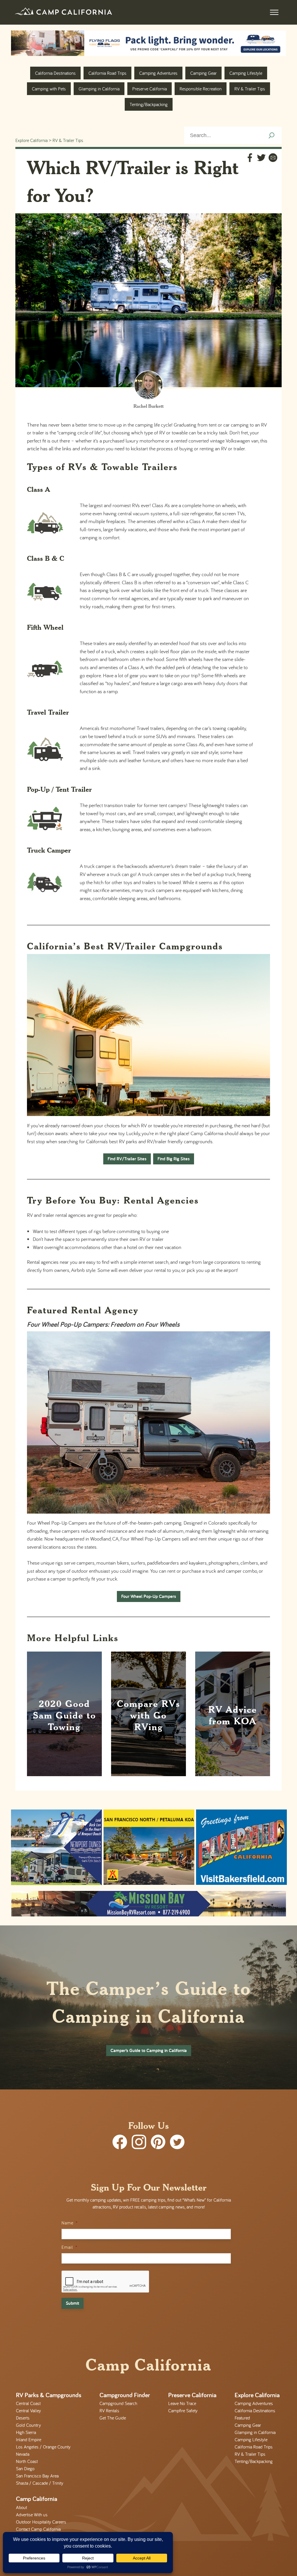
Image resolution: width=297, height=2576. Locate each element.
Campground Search (118, 2403)
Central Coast (28, 2403)
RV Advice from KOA (233, 1715)
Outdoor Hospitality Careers (41, 2522)
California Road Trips (107, 73)
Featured (242, 2418)
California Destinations (55, 73)
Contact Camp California (38, 2529)
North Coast (27, 2461)
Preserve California (150, 89)
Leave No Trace (182, 2403)
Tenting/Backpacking (149, 104)
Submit (73, 2303)
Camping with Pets (49, 89)
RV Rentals (109, 2411)
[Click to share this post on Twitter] (261, 159)
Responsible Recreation (201, 89)
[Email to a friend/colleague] (273, 159)
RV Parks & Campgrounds (49, 2395)
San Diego (25, 2468)
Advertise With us (32, 2514)
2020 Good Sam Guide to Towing (64, 1715)
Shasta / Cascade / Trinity (40, 2483)
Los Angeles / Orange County (43, 2447)
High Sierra (26, 2432)
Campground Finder (125, 2395)
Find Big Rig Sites (174, 1159)
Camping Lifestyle (246, 73)
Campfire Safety (183, 2411)
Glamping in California (99, 89)
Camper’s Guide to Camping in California (149, 2050)
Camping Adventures (158, 73)
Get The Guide (113, 2418)
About (21, 2507)
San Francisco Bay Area (37, 2476)
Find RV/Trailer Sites (127, 1159)
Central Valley (28, 2411)
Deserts (23, 2418)
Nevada (23, 2454)
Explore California (31, 140)
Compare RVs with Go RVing (148, 1715)
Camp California (37, 2499)
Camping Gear (203, 73)
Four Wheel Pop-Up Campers (149, 1596)
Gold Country (28, 2425)
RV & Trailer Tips (250, 89)
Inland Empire (29, 2440)
